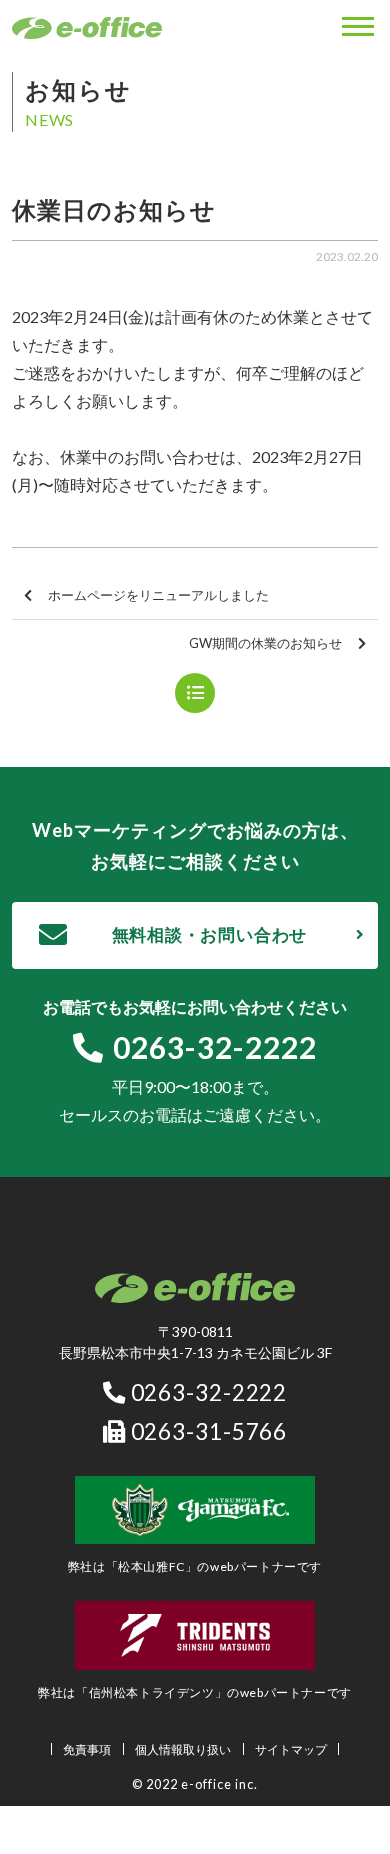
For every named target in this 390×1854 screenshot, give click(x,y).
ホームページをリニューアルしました (158, 595)
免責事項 (87, 1749)
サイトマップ (291, 1749)
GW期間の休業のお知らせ (265, 643)
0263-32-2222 (215, 1047)
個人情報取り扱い (183, 1749)
